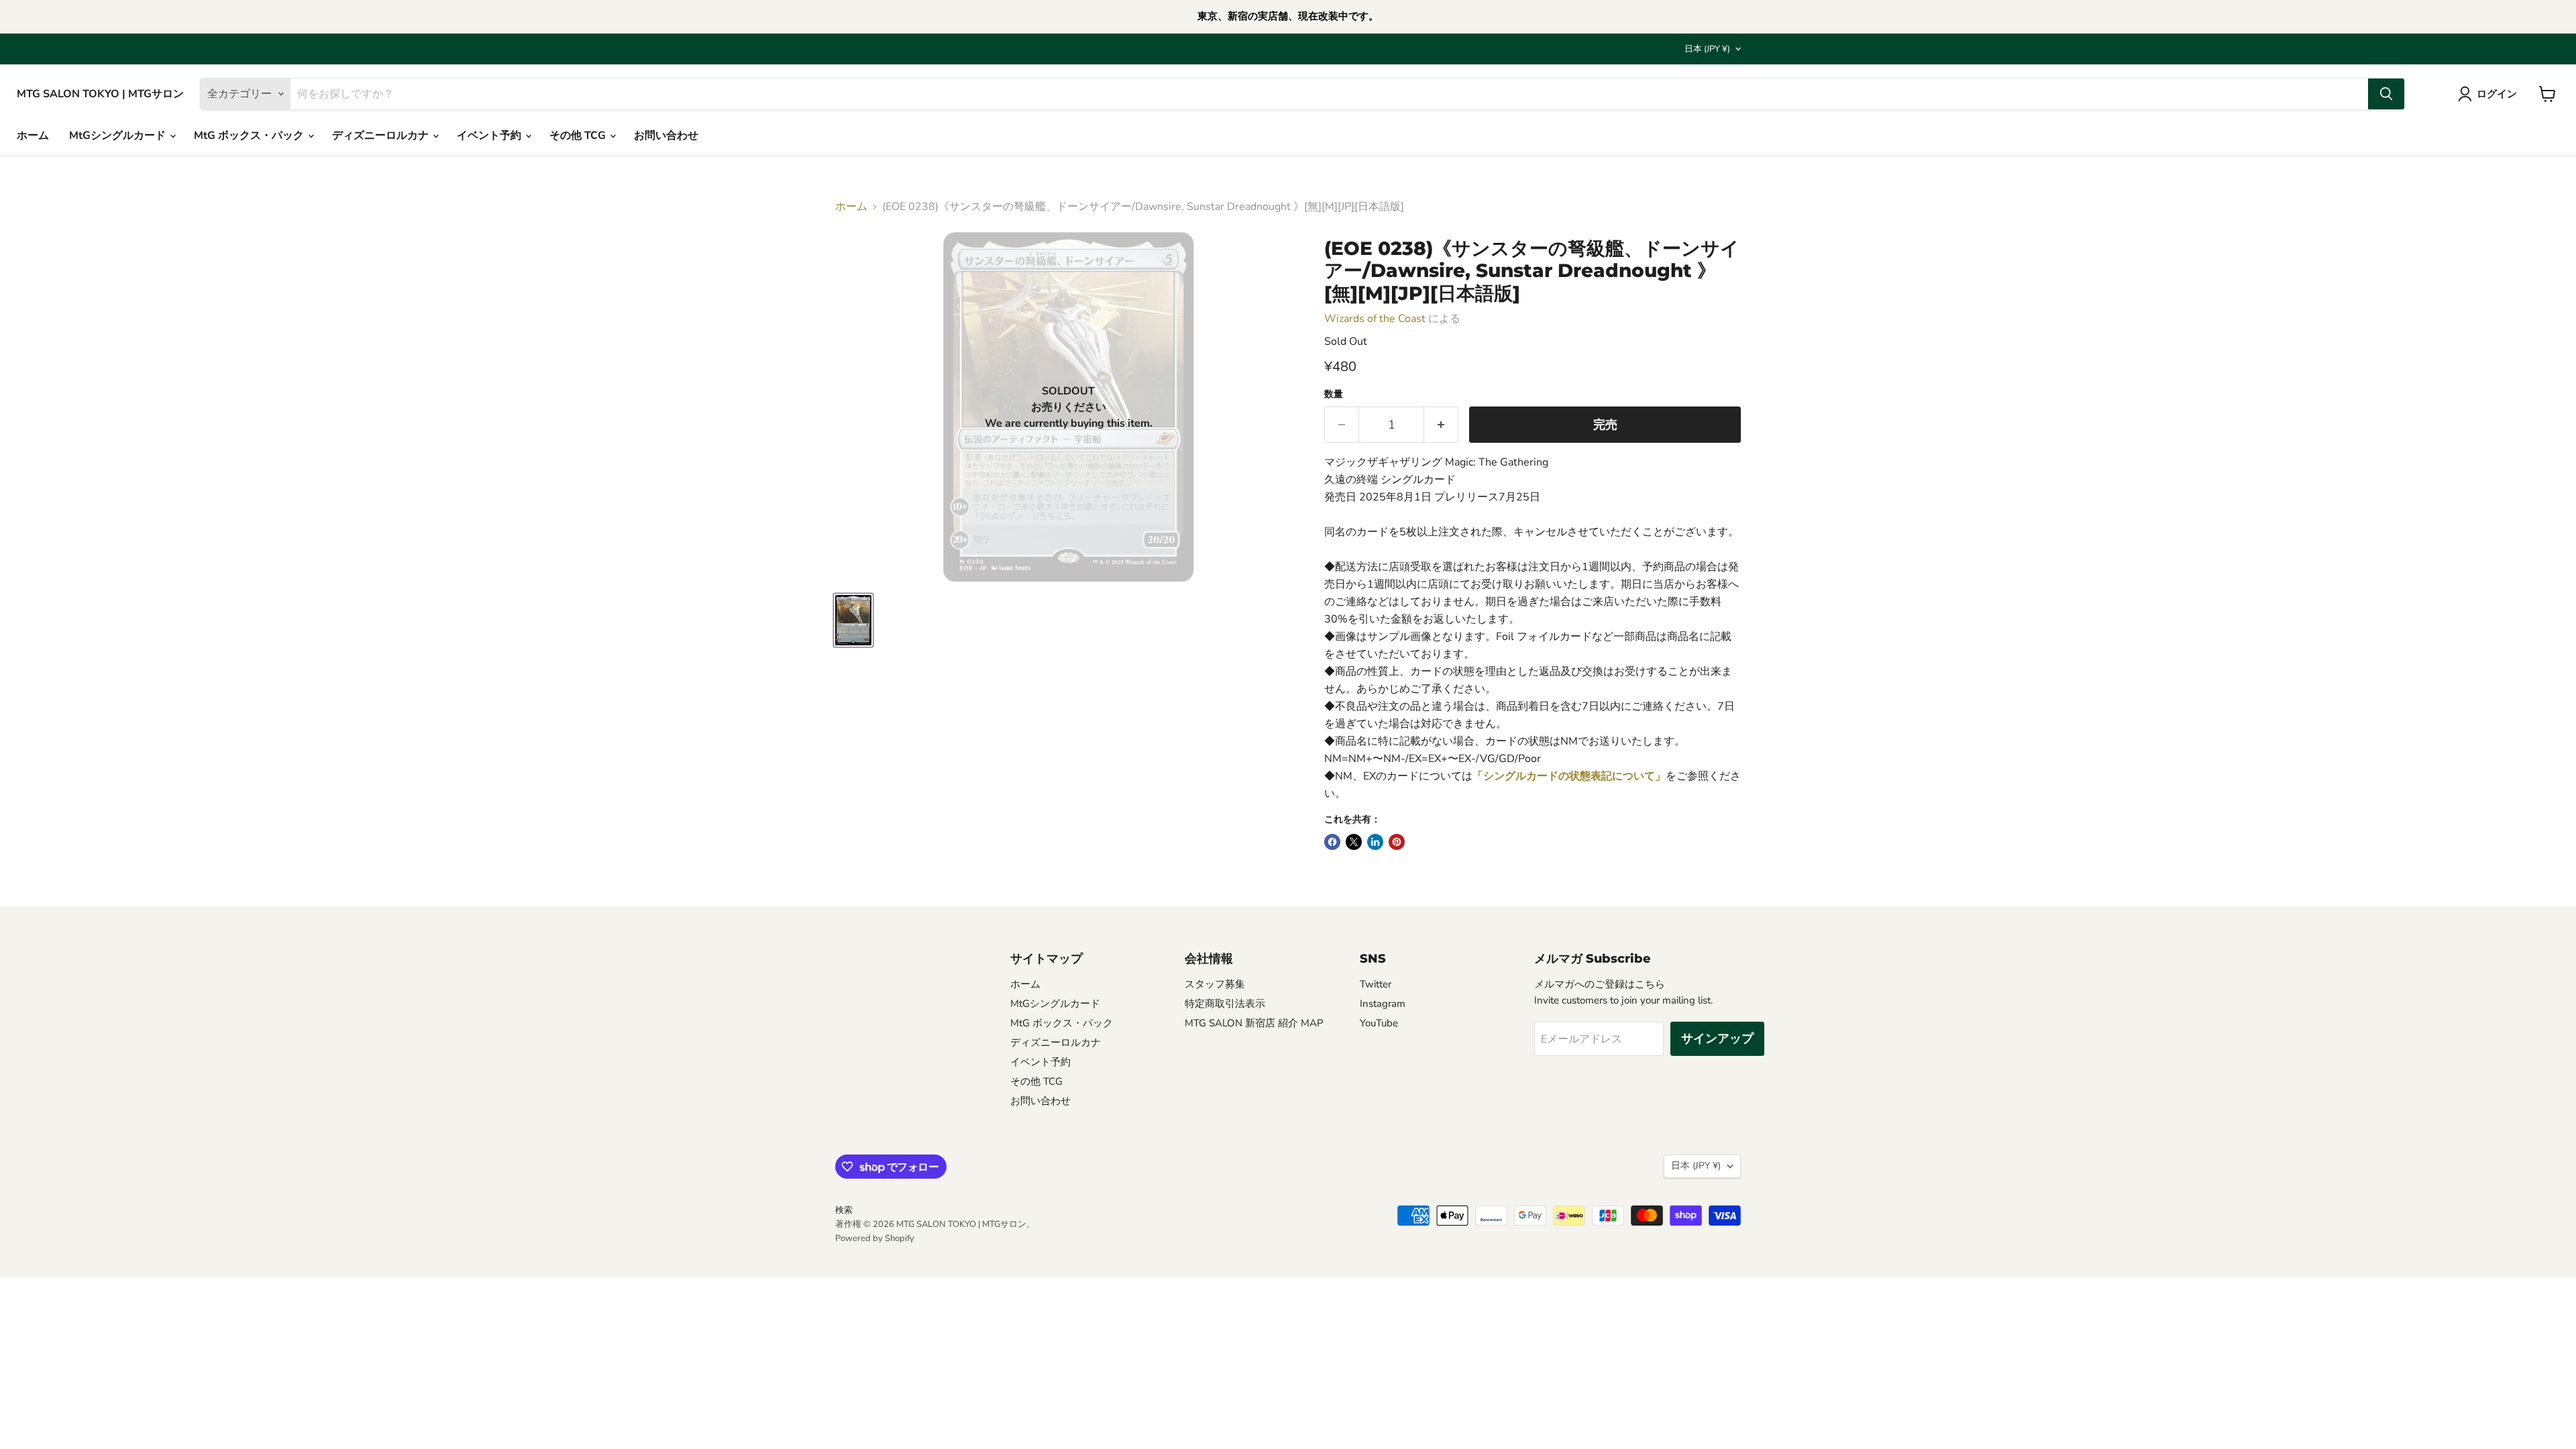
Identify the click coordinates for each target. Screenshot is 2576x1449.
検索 (844, 1210)
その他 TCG (579, 136)
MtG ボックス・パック (250, 136)
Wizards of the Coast (1375, 319)
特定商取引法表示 (1225, 1004)
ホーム (33, 136)
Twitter (1376, 984)
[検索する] (2386, 94)
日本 (1707, 49)
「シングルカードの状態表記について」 (1569, 776)
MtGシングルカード (119, 136)
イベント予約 (490, 136)
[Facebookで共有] (1332, 842)
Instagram (1383, 1004)
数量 (1334, 394)
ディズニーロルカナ (382, 136)
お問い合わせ (666, 136)
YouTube (1379, 1023)
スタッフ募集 (1215, 984)
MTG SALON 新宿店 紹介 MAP (1254, 1023)
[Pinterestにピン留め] (1397, 842)
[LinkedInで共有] (1375, 842)
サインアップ (1717, 1038)
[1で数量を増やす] (1441, 425)
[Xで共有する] (1354, 842)
